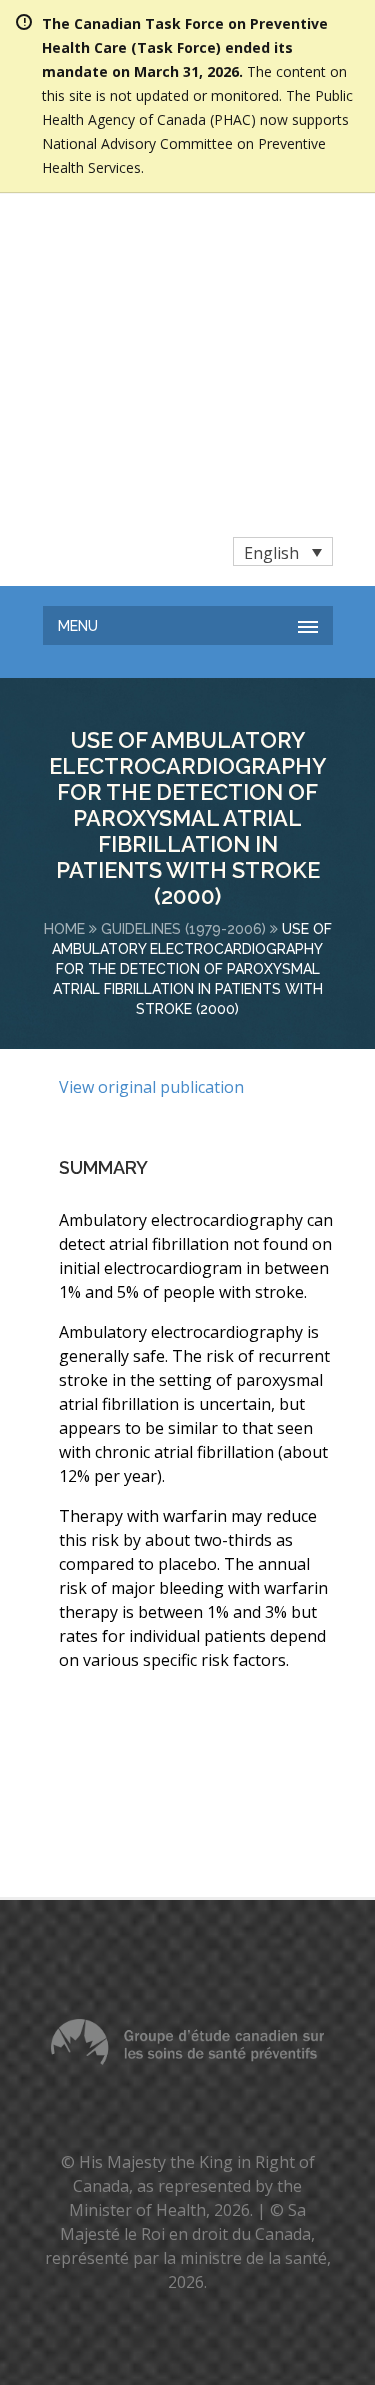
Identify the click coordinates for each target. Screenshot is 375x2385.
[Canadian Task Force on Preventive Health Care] (152, 240)
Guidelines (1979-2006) (183, 684)
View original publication (151, 842)
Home (64, 684)
